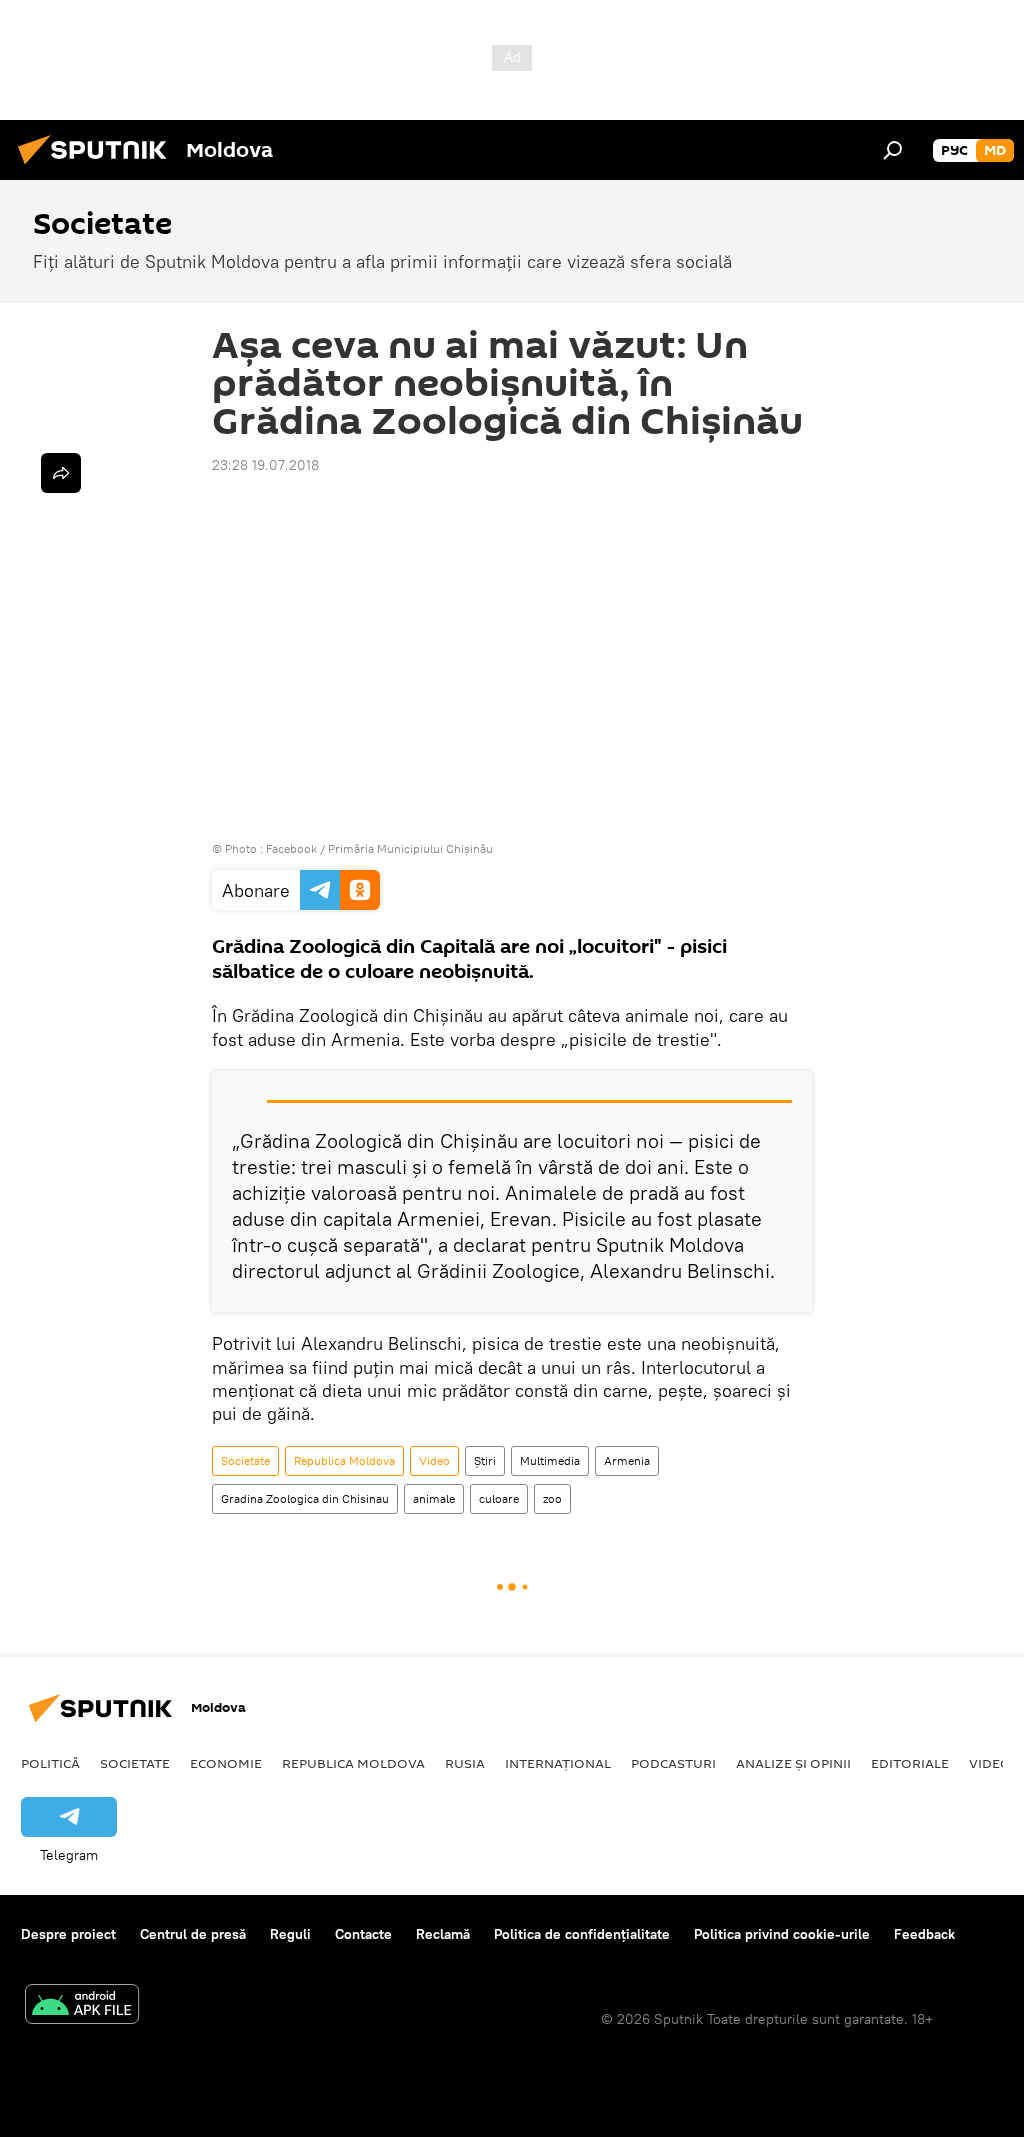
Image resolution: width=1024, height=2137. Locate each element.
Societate (245, 1460)
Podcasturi (673, 1763)
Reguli (290, 1934)
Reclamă (443, 1934)
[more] (61, 473)
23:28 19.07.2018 (265, 465)
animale (434, 1498)
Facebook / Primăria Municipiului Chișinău (379, 848)
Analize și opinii (793, 1763)
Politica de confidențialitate (582, 1934)
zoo (552, 1498)
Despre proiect (68, 1934)
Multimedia (550, 1460)
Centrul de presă (193, 1934)
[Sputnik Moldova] (98, 167)
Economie (226, 1763)
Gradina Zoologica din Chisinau (305, 1498)
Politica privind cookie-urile (782, 1934)
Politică (50, 1763)
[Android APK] (82, 2006)
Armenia (627, 1460)
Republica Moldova (344, 1460)
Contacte (363, 1934)
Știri (485, 1460)
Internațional (558, 1763)
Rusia (465, 1763)
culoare (499, 1498)
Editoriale (910, 1763)
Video (434, 1460)
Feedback (924, 1934)
